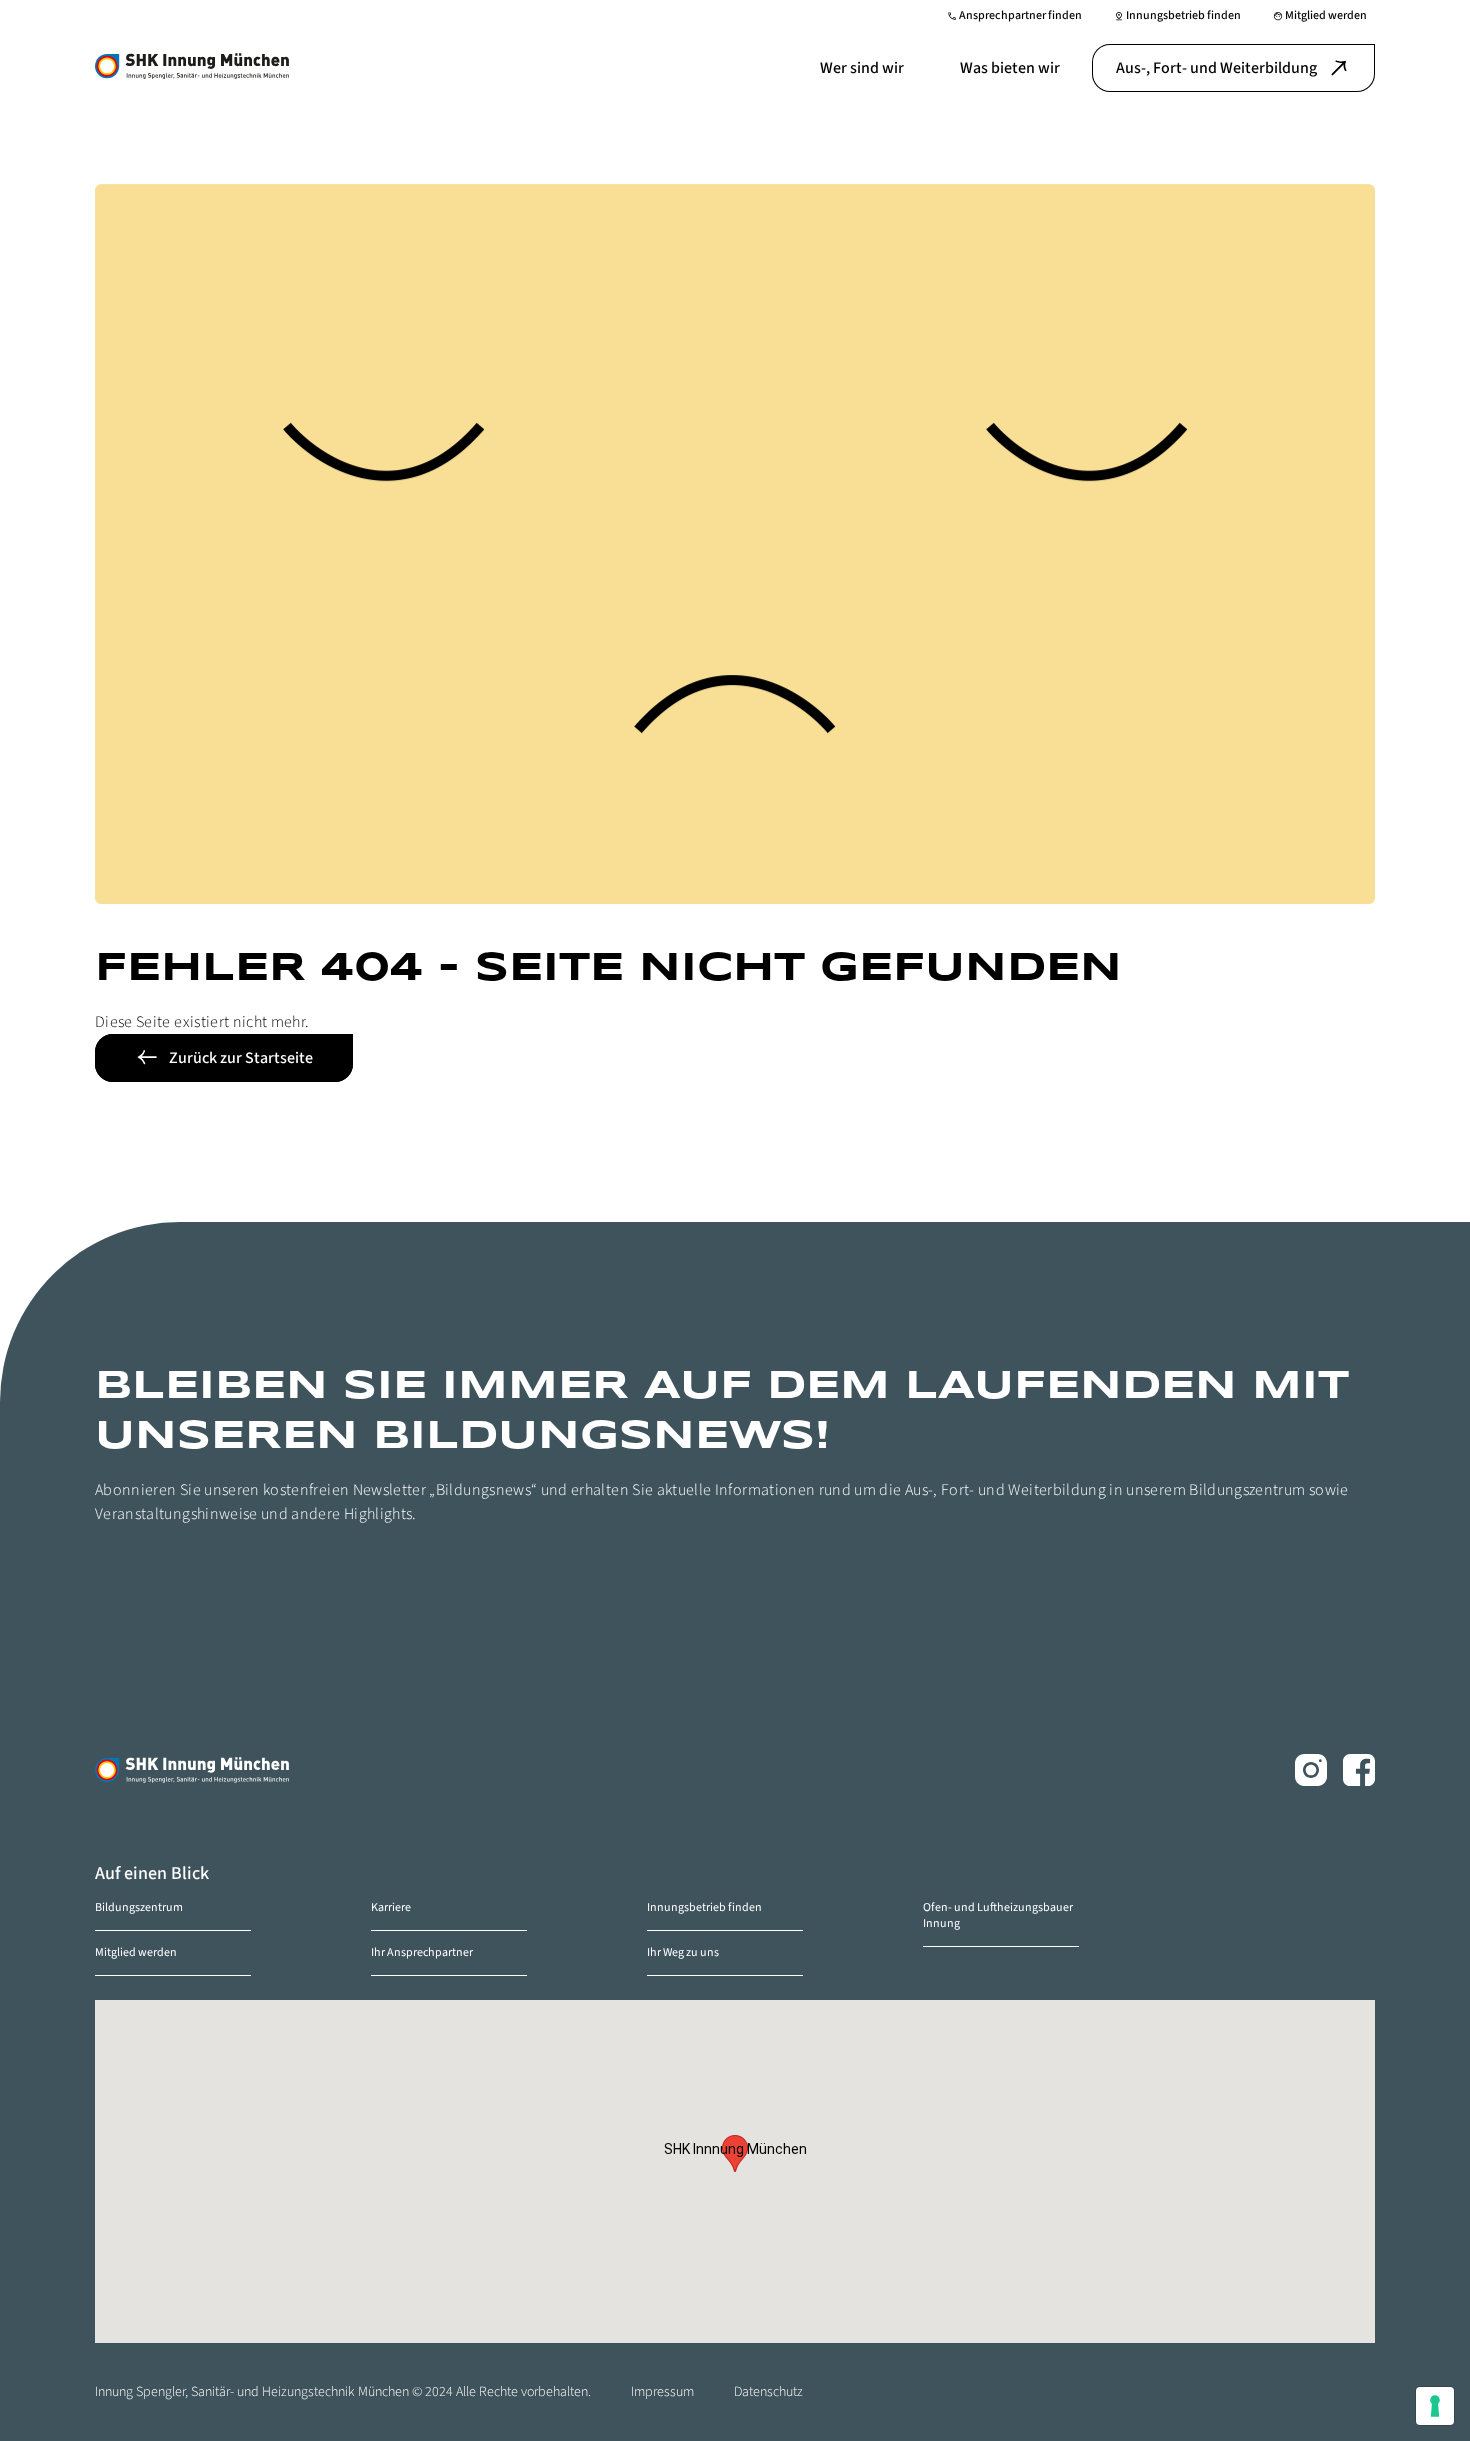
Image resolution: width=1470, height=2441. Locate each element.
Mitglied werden (136, 1952)
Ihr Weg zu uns (683, 1952)
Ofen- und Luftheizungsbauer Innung (998, 1915)
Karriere (391, 1907)
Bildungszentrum (139, 1907)
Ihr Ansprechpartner (422, 1952)
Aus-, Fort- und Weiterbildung (1216, 68)
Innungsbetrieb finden (704, 1907)
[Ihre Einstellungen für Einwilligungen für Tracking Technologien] (1435, 2406)
